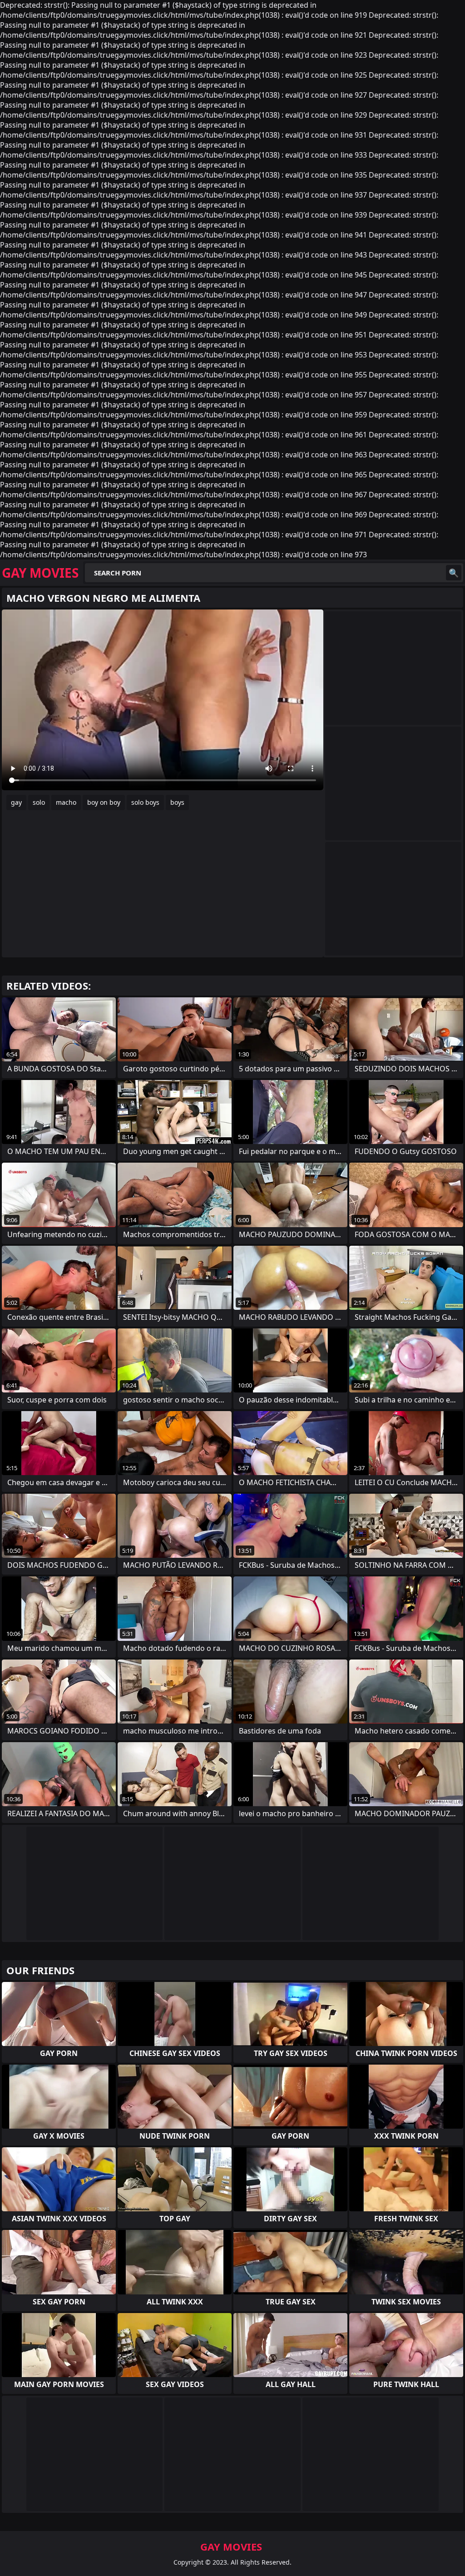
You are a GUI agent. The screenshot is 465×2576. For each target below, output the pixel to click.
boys (177, 802)
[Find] (454, 573)
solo (39, 802)
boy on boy (104, 802)
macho (66, 802)
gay (16, 802)
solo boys (145, 802)
